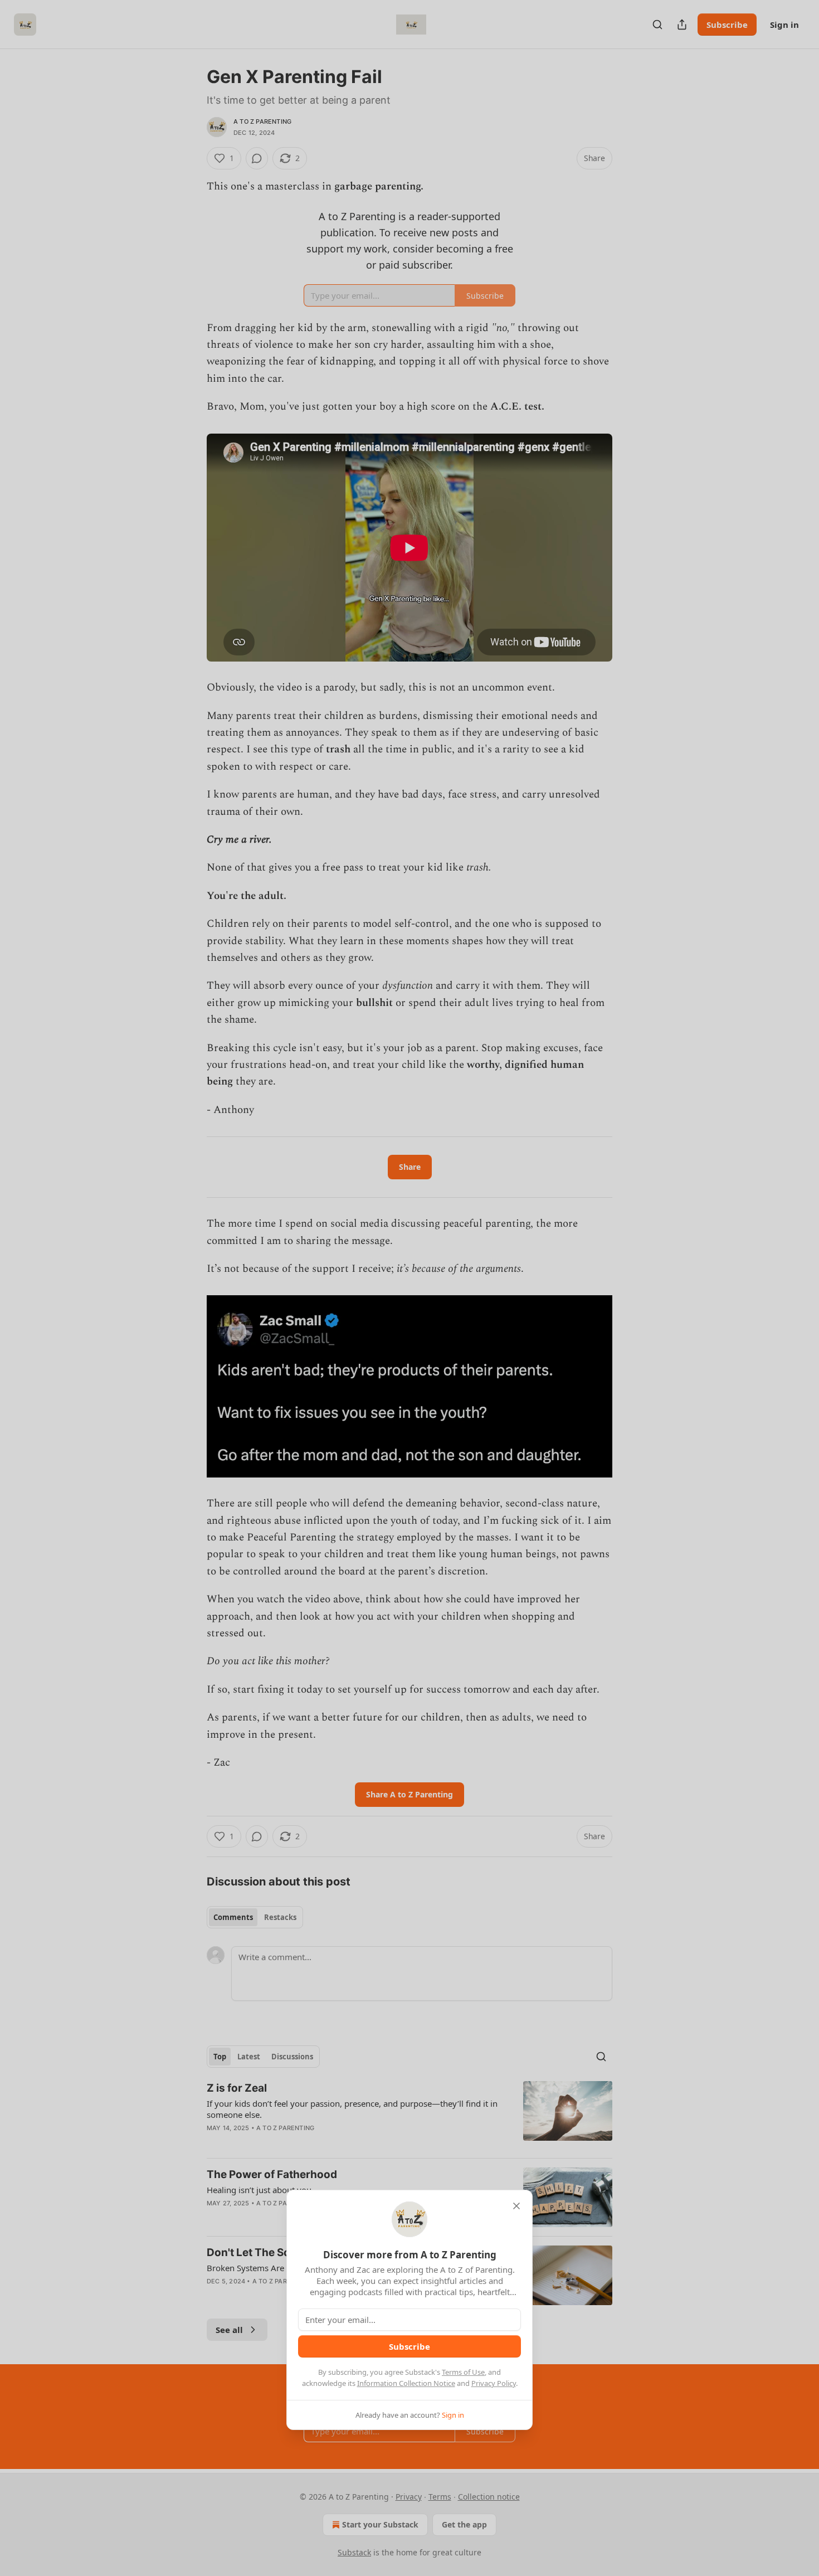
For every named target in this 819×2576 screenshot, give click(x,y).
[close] (516, 2206)
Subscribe (409, 2346)
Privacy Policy (494, 2383)
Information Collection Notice (406, 2383)
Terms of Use (463, 2372)
